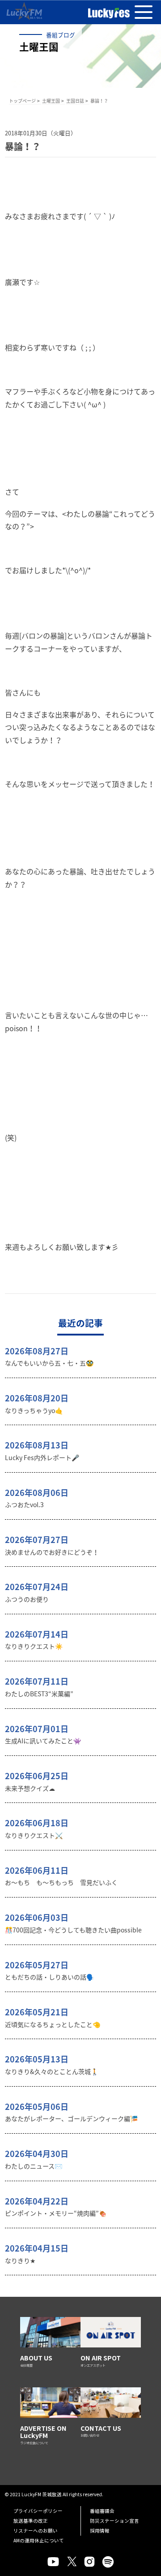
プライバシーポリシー (38, 2511)
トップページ (22, 101)
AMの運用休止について (39, 2540)
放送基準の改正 (31, 2521)
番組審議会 (102, 2511)
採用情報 (100, 2531)
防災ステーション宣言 (114, 2521)
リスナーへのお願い (36, 2531)
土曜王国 (51, 101)
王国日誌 (75, 101)
